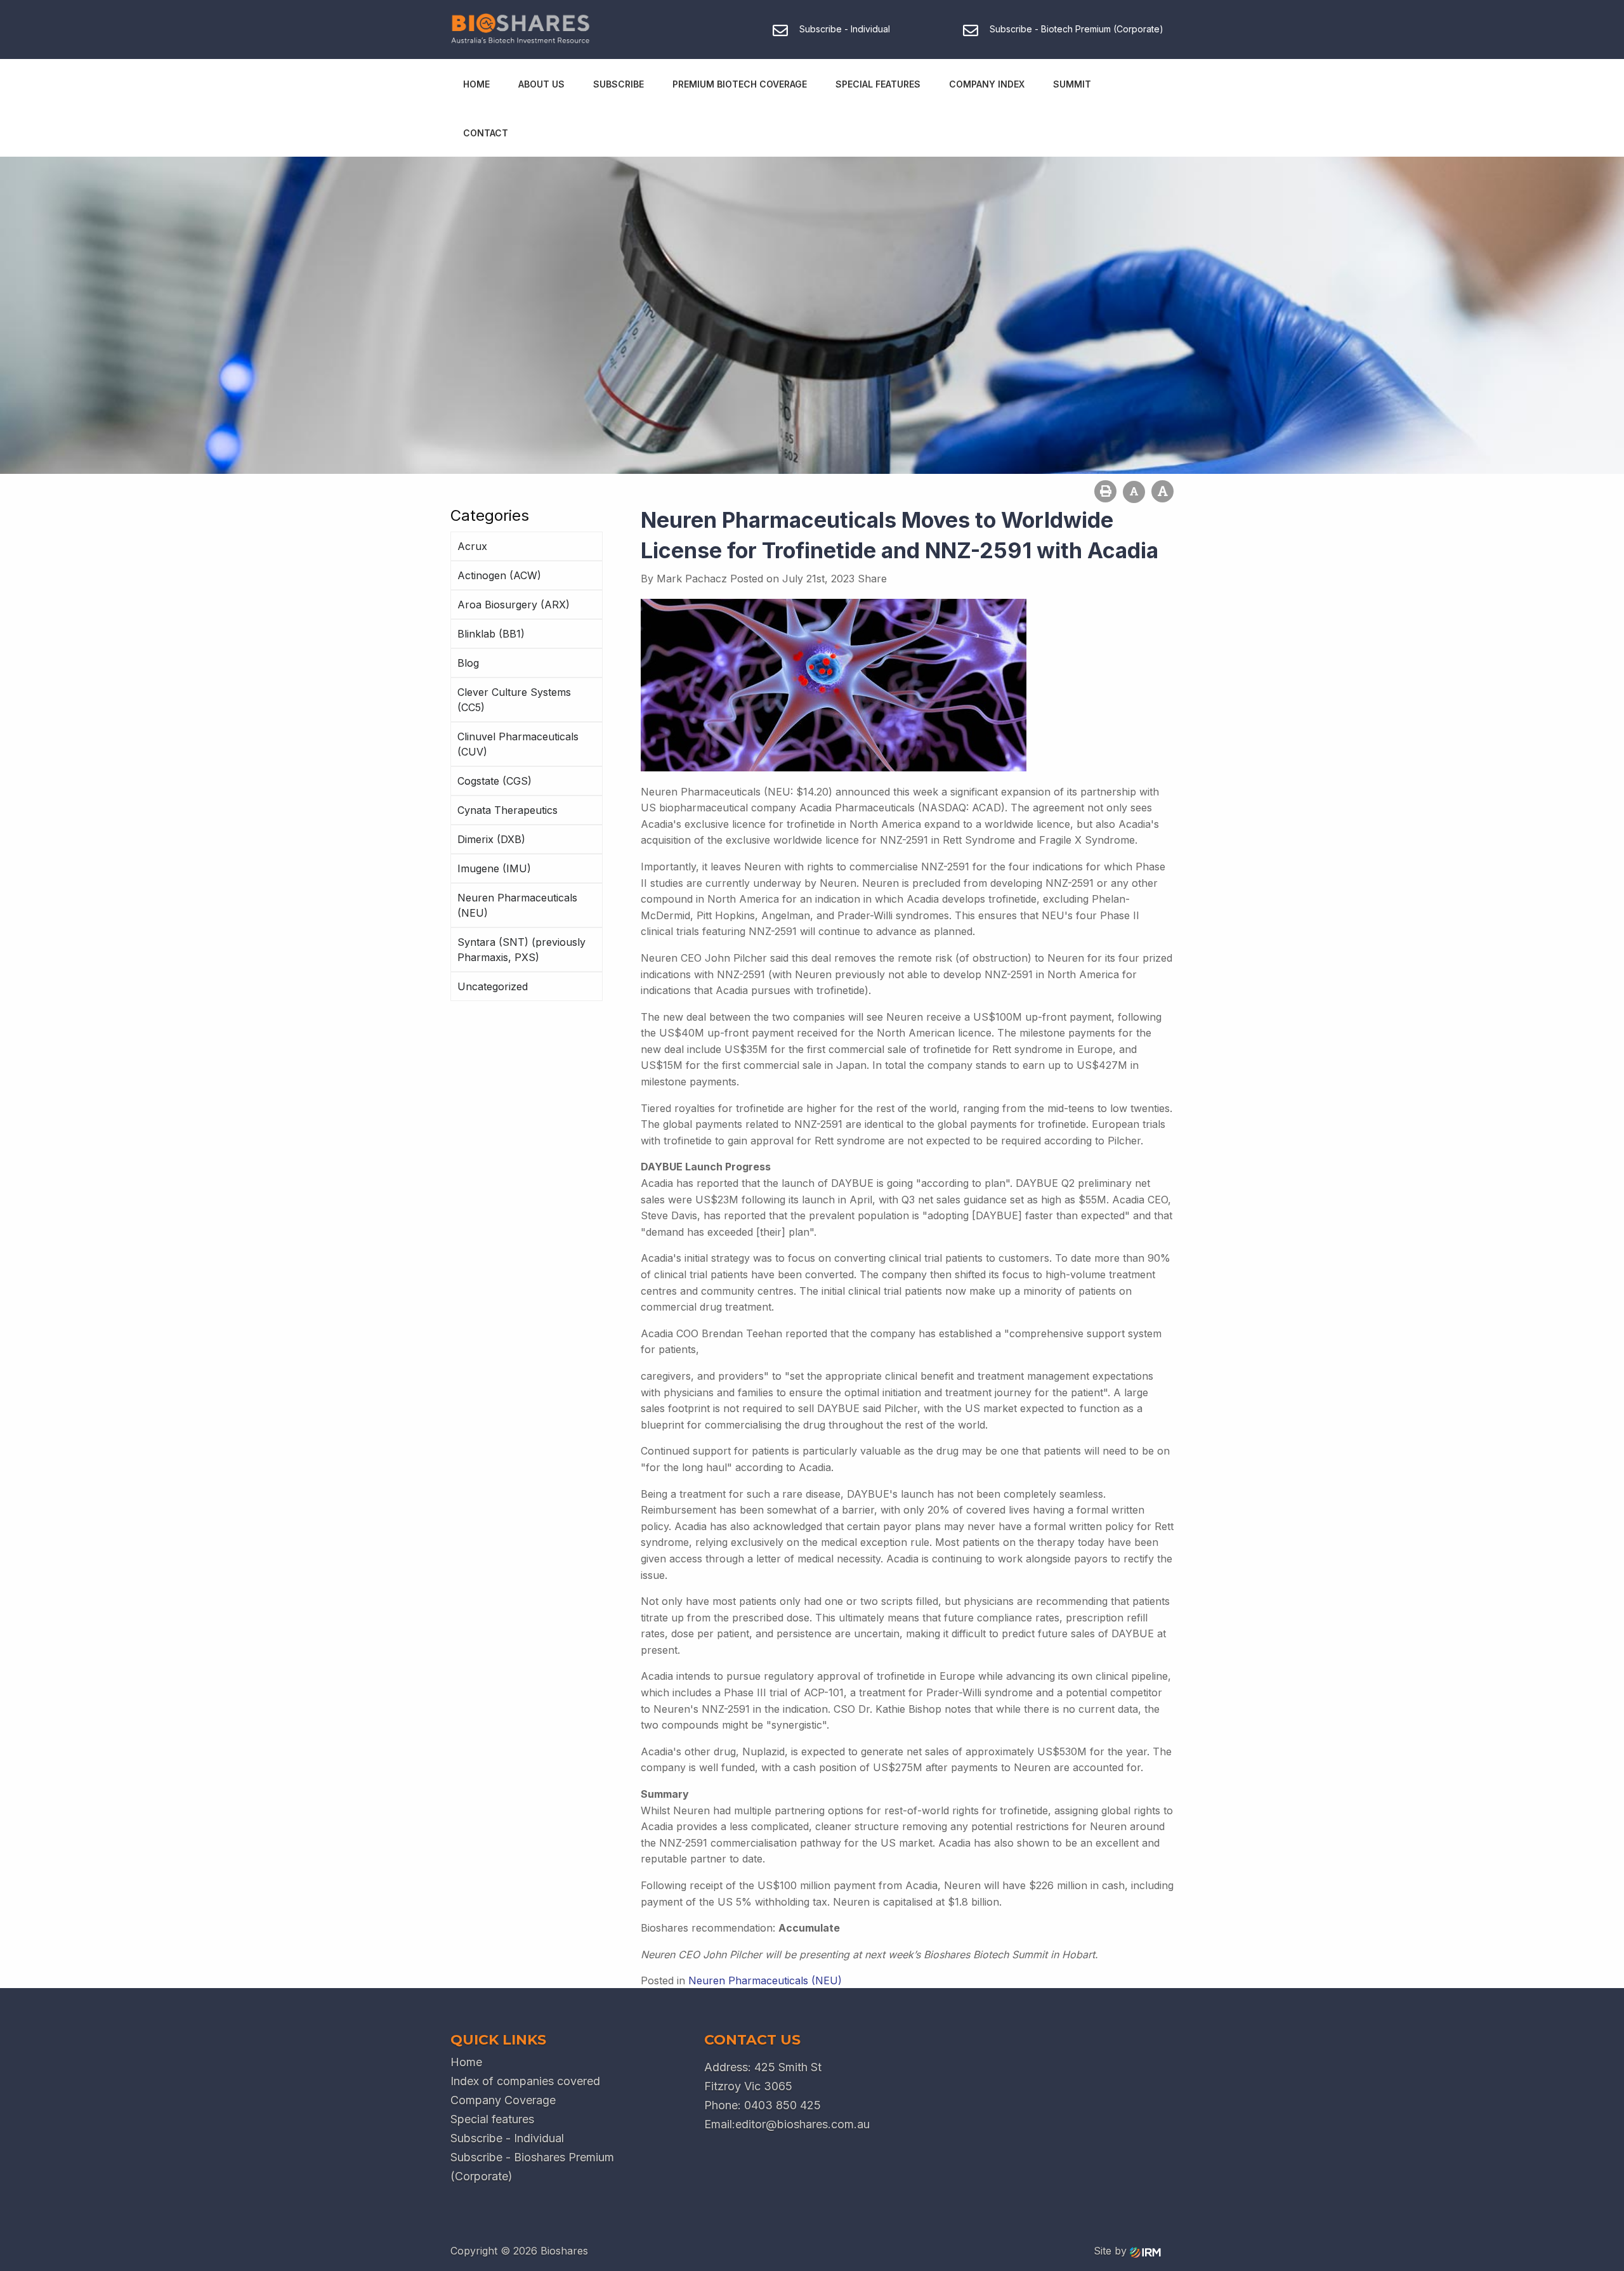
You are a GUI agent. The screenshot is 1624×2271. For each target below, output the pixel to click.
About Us (541, 84)
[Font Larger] (1162, 491)
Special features (492, 2119)
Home (476, 84)
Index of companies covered (525, 2081)
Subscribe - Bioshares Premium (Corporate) (532, 2167)
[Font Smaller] (1134, 492)
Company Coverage (503, 2100)
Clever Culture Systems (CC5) (514, 700)
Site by (1112, 2251)
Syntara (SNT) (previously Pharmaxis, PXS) (521, 950)
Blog (468, 663)
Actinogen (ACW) (499, 575)
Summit (1072, 84)
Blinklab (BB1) (491, 634)
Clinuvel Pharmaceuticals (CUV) (518, 744)
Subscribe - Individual (507, 2138)
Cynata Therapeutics (507, 810)
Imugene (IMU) (494, 868)
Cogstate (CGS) (494, 781)
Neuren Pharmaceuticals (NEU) (517, 905)
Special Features (878, 84)
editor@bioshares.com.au (802, 2124)
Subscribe (619, 84)
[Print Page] (1105, 491)
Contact (486, 133)
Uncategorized (493, 986)
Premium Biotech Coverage (740, 84)
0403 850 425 (783, 2105)
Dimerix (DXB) (491, 839)
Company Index (987, 84)
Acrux (472, 546)
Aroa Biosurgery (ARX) (514, 605)
